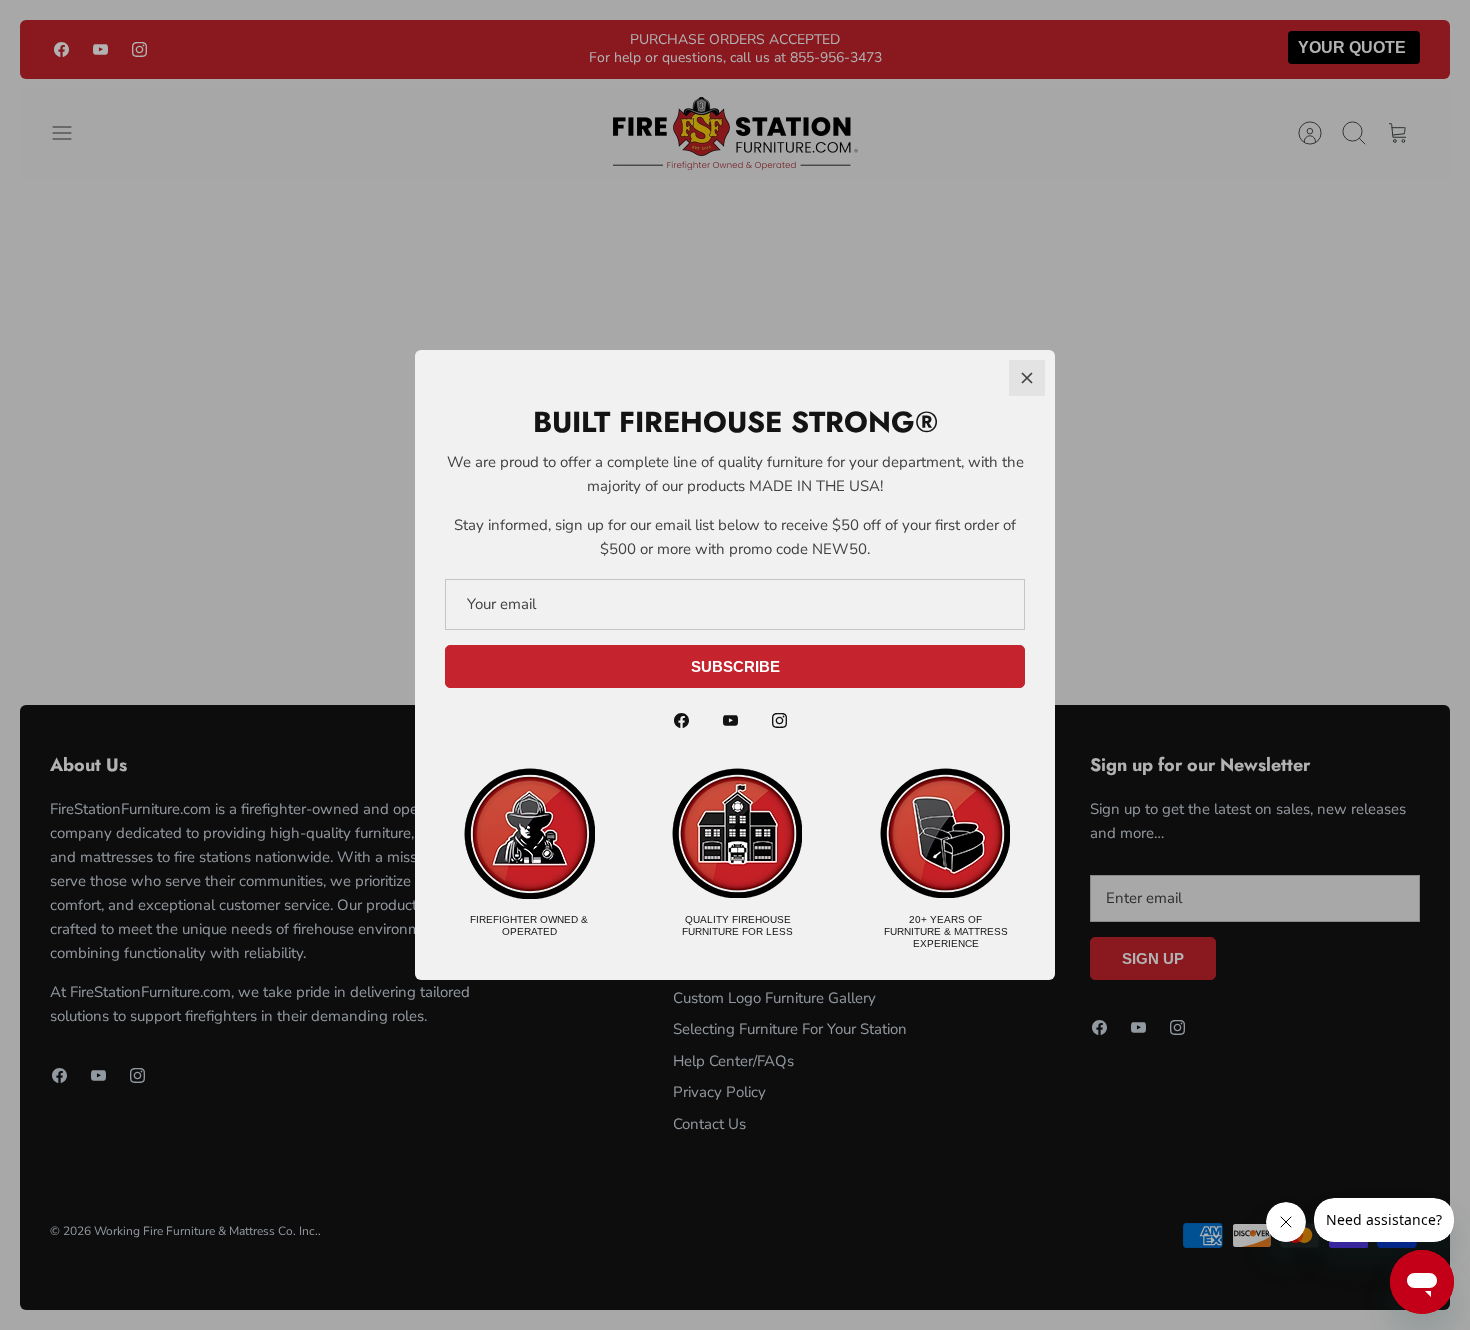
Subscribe (735, 666)
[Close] (1027, 378)
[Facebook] (681, 720)
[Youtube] (730, 720)
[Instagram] (779, 720)
